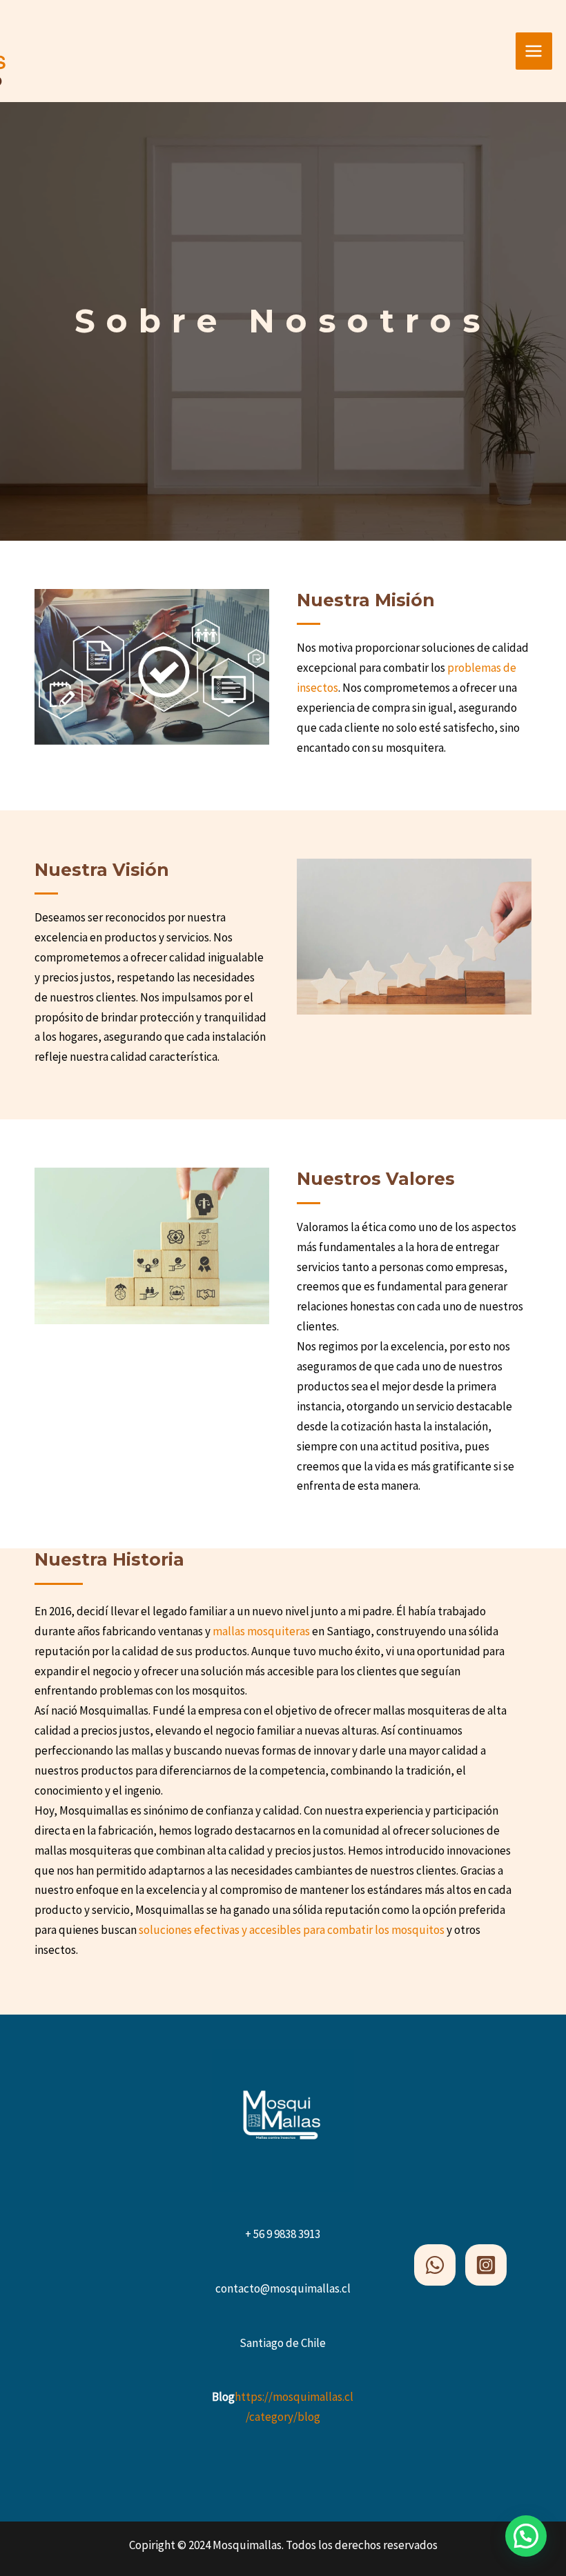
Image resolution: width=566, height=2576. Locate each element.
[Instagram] (486, 2265)
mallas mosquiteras (262, 1631)
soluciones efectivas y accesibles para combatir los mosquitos (293, 1930)
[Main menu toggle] (534, 51)
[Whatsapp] (435, 2265)
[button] (526, 2536)
